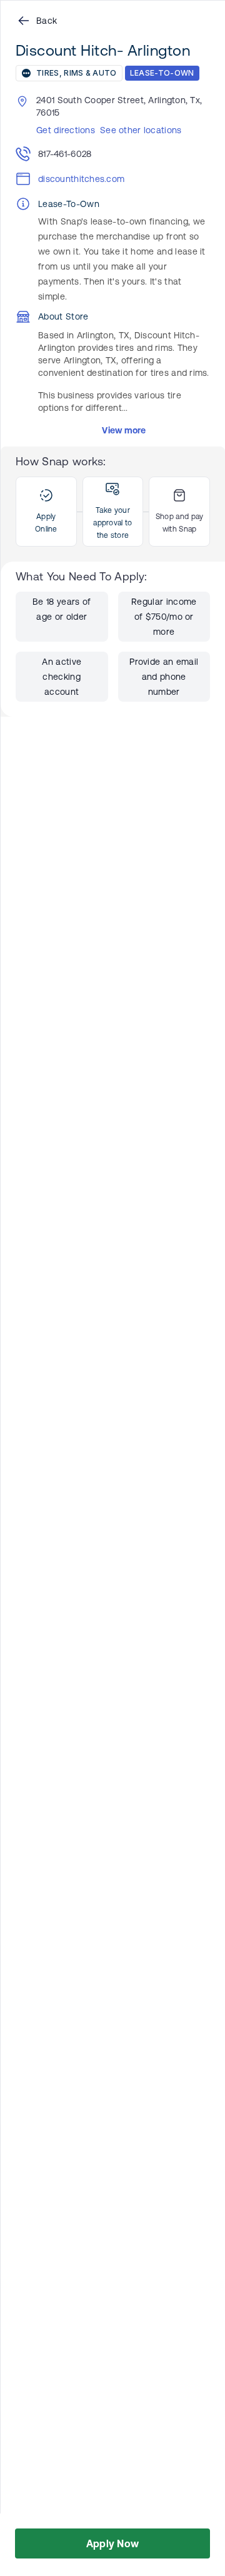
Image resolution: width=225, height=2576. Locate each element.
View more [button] (124, 430)
